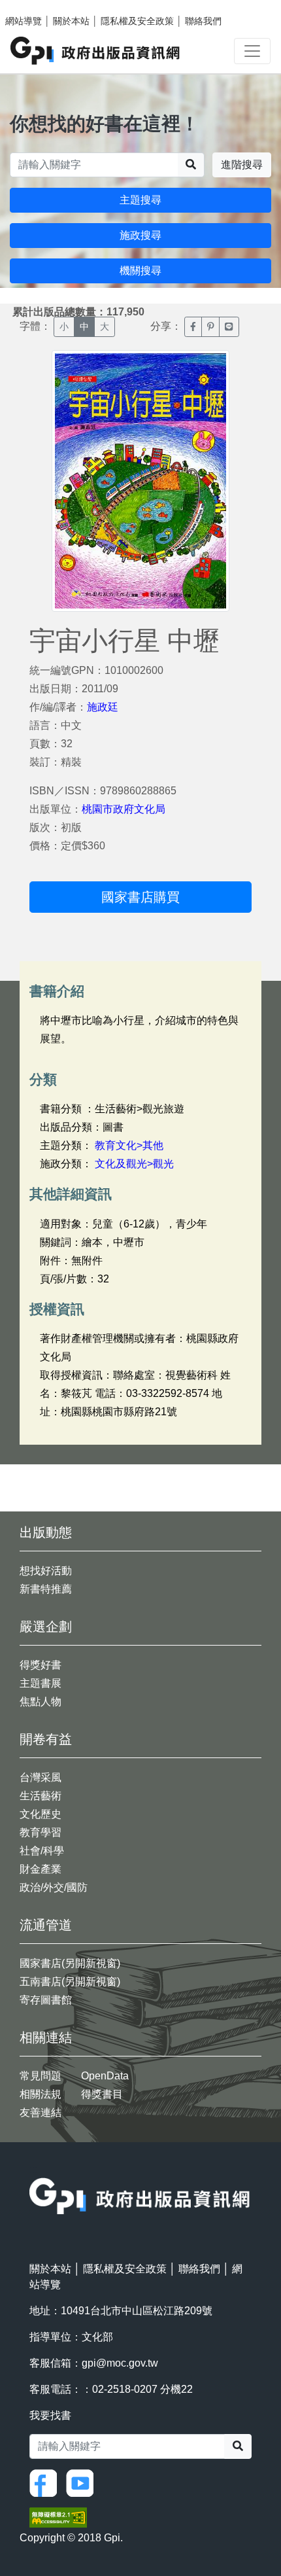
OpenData (105, 2076)
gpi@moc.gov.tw (120, 2363)
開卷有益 (46, 1739)
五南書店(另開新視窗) (70, 1982)
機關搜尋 (140, 271)
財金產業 (41, 1869)
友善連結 (41, 2112)
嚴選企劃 (46, 1627)
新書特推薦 (46, 1589)
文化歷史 (41, 1814)
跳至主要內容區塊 (37, 7)
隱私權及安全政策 (137, 21)
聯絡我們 (203, 21)
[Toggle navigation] (252, 51)
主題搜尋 (140, 200)
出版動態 (46, 1532)
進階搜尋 (242, 165)
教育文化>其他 (129, 1145)
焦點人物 (41, 1702)
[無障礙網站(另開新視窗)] (58, 2517)
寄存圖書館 (46, 2000)
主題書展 (41, 1683)
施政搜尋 (140, 235)
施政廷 (103, 707)
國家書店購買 (140, 897)
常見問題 (41, 2076)
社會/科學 (42, 1851)
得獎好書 (41, 1665)
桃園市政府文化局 (124, 809)
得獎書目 (102, 2094)
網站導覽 (24, 21)
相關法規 (41, 2094)
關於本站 (71, 21)
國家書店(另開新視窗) (70, 1963)
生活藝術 (41, 1796)
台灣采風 (41, 1777)
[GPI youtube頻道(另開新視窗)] (83, 2482)
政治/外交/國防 (54, 1887)
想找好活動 (46, 1571)
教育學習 (41, 1832)
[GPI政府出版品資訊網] (96, 51)
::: (33, 2169)
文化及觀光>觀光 (134, 1164)
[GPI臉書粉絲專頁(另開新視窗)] (46, 2482)
